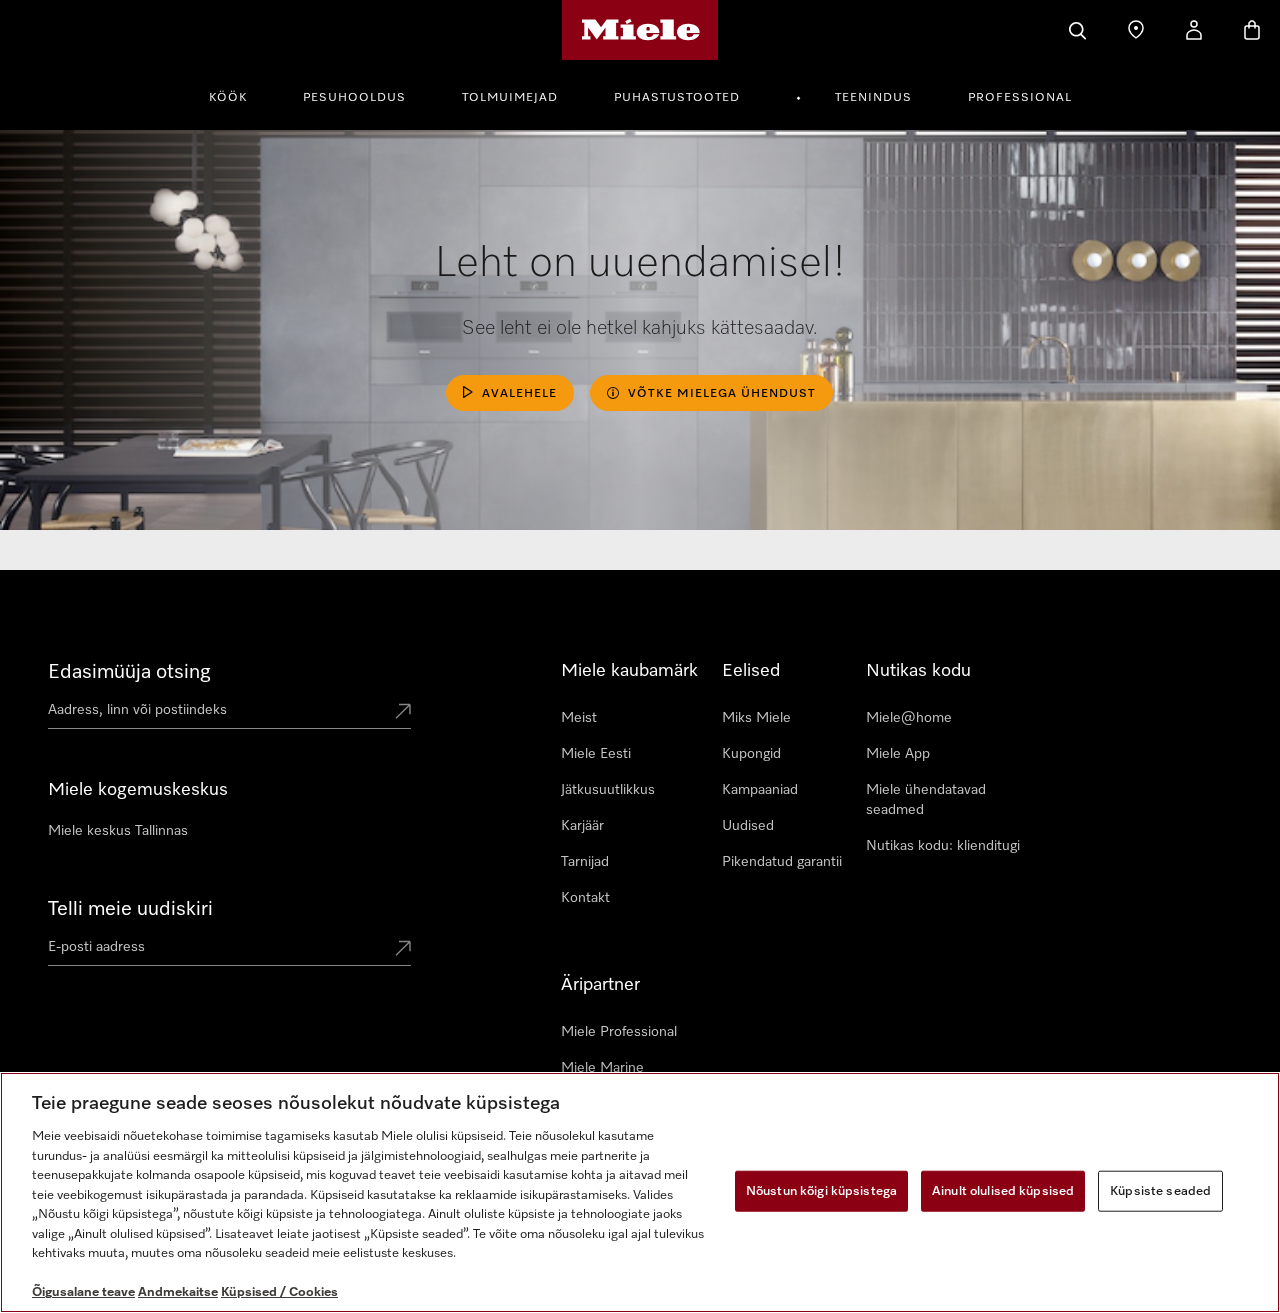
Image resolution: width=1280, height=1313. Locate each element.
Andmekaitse (178, 1292)
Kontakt (585, 898)
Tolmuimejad (510, 98)
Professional (1020, 98)
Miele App (898, 754)
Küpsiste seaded (1160, 1190)
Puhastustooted (677, 98)
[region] (640, 1192)
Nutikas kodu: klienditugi (943, 846)
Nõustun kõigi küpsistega (821, 1190)
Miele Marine (602, 1068)
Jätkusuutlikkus (608, 790)
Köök (228, 98)
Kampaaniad (760, 790)
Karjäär (582, 826)
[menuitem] (239, 95)
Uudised (748, 826)
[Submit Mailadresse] (403, 950)
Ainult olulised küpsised (1003, 1190)
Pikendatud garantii (782, 862)
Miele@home (909, 718)
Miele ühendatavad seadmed (926, 800)
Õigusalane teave (83, 1292)
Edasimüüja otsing (129, 672)
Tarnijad (585, 862)
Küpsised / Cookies (279, 1292)
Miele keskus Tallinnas (118, 831)
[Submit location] (403, 713)
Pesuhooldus (354, 98)
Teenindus (873, 98)
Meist (579, 718)
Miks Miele (756, 718)
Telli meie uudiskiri (130, 909)
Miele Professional (619, 1032)
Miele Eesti (596, 754)
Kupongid (751, 754)
